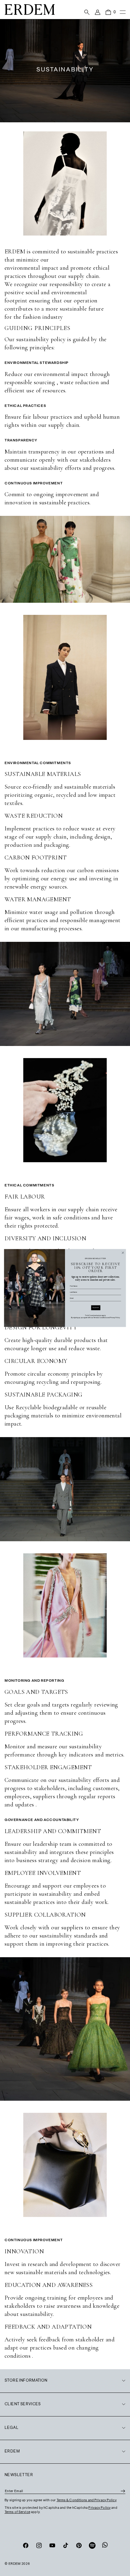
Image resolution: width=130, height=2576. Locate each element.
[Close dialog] (123, 1253)
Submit (96, 1308)
